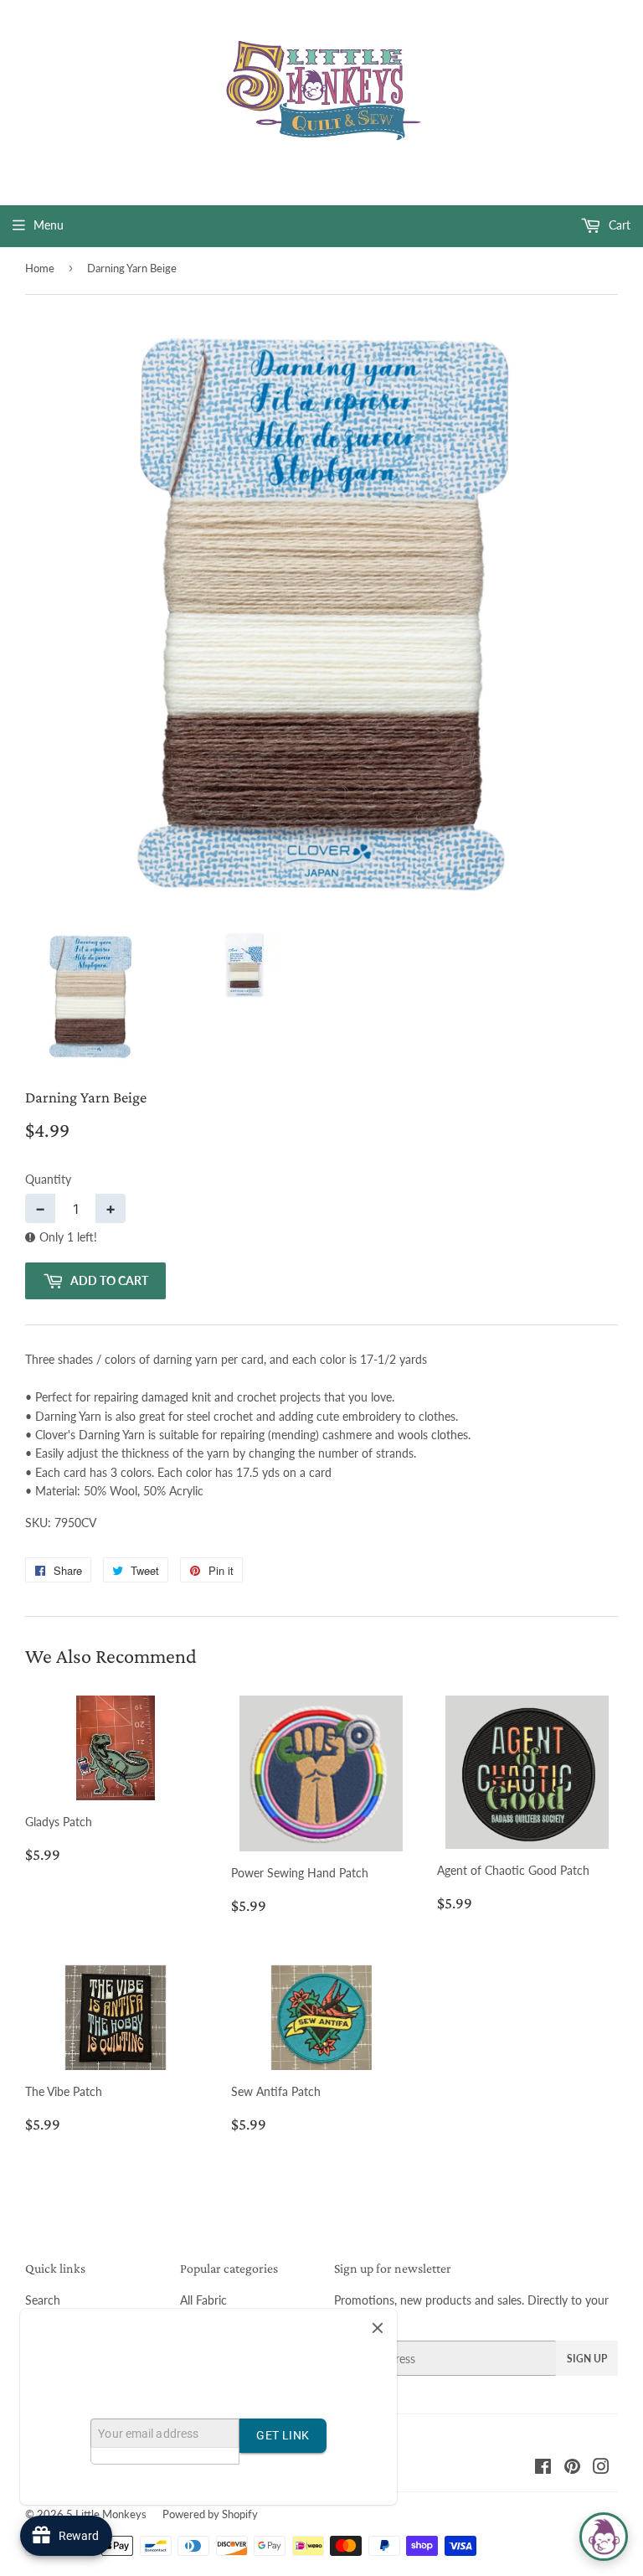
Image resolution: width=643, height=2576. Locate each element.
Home (40, 268)
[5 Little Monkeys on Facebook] (543, 2468)
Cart (618, 225)
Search (43, 2300)
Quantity (48, 1179)
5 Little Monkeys (106, 2514)
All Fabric (203, 2300)
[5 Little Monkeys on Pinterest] (572, 2468)
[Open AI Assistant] (604, 2537)
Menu (49, 225)
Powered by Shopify (210, 2514)
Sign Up (587, 2359)
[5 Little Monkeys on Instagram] (601, 2468)
